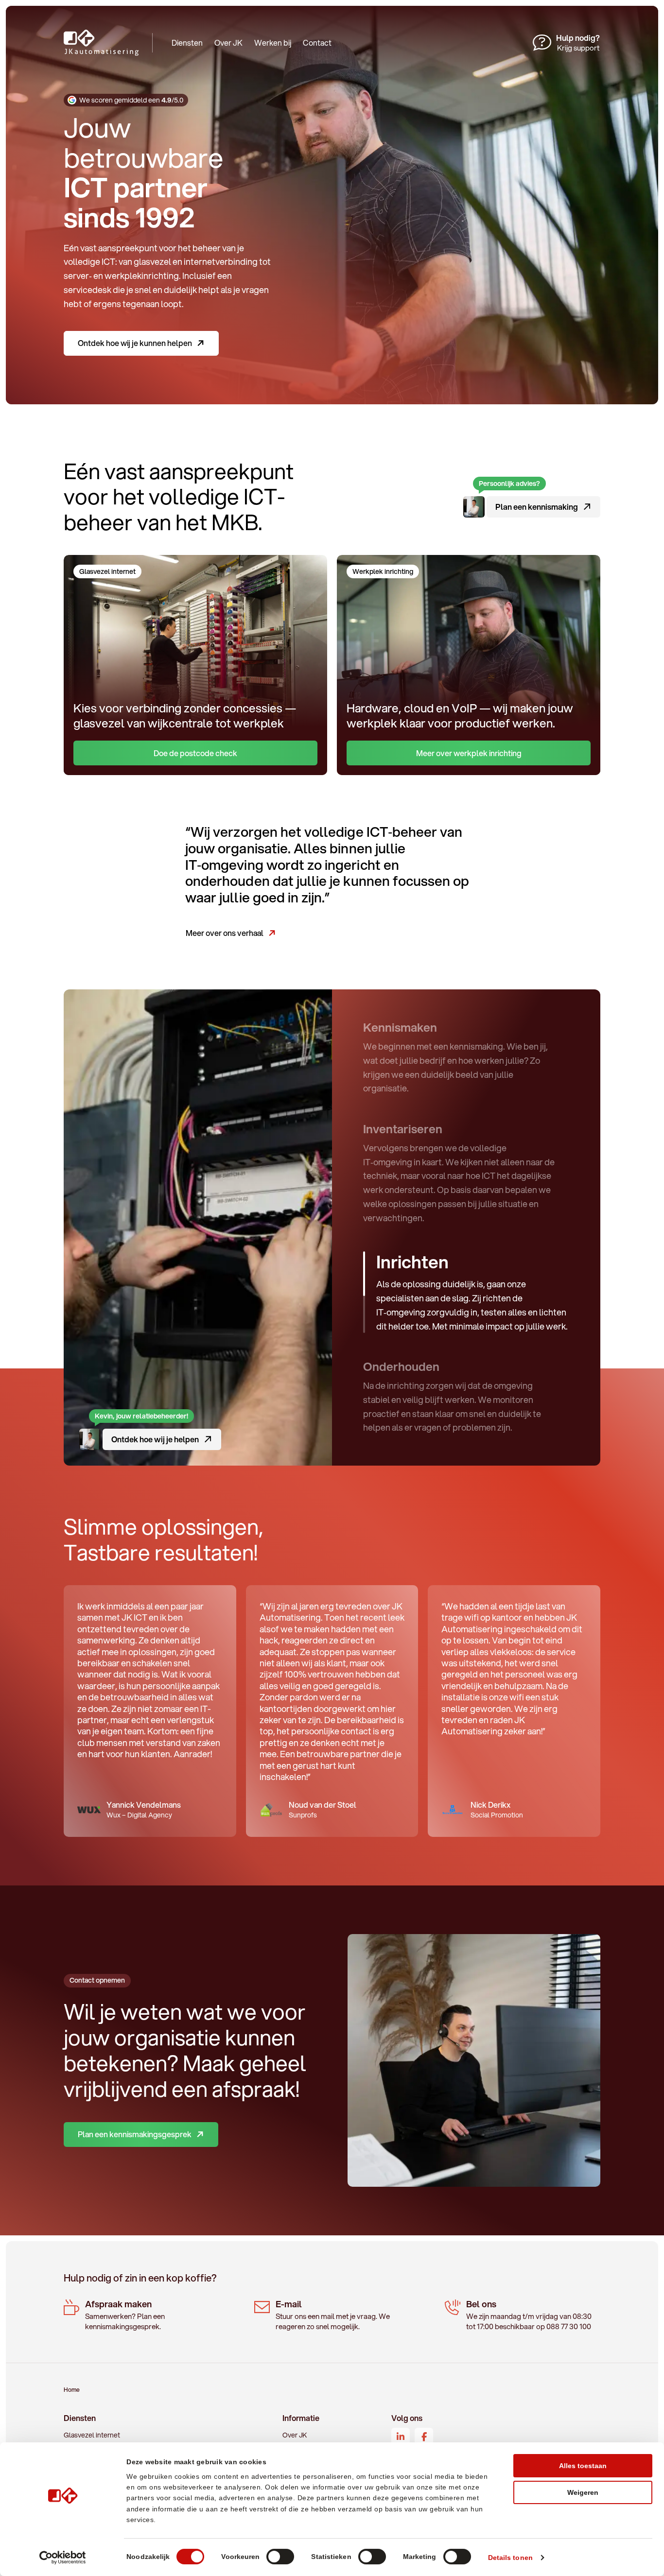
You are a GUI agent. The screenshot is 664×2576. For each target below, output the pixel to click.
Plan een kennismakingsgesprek (135, 2134)
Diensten (187, 43)
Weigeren (583, 2492)
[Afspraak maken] (141, 2316)
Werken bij (273, 43)
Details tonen (510, 2558)
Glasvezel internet (92, 2435)
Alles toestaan (583, 2466)
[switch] (280, 2557)
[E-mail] (332, 2316)
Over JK (228, 43)
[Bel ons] (523, 2316)
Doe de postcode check (195, 753)
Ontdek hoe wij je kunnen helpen (135, 343)
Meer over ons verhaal (225, 933)
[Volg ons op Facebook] (424, 2437)
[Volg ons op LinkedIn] (401, 2437)
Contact (317, 43)
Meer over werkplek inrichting (469, 753)
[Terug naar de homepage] (115, 43)
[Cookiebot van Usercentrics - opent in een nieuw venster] (63, 2558)
